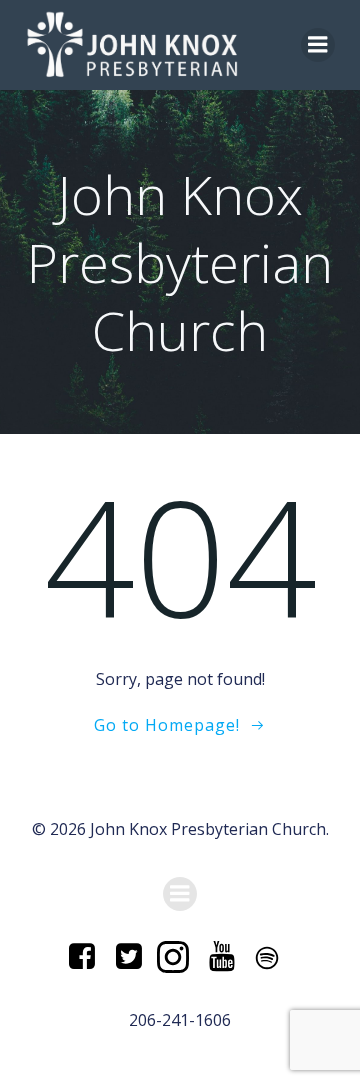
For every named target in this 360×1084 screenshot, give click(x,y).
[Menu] (318, 45)
